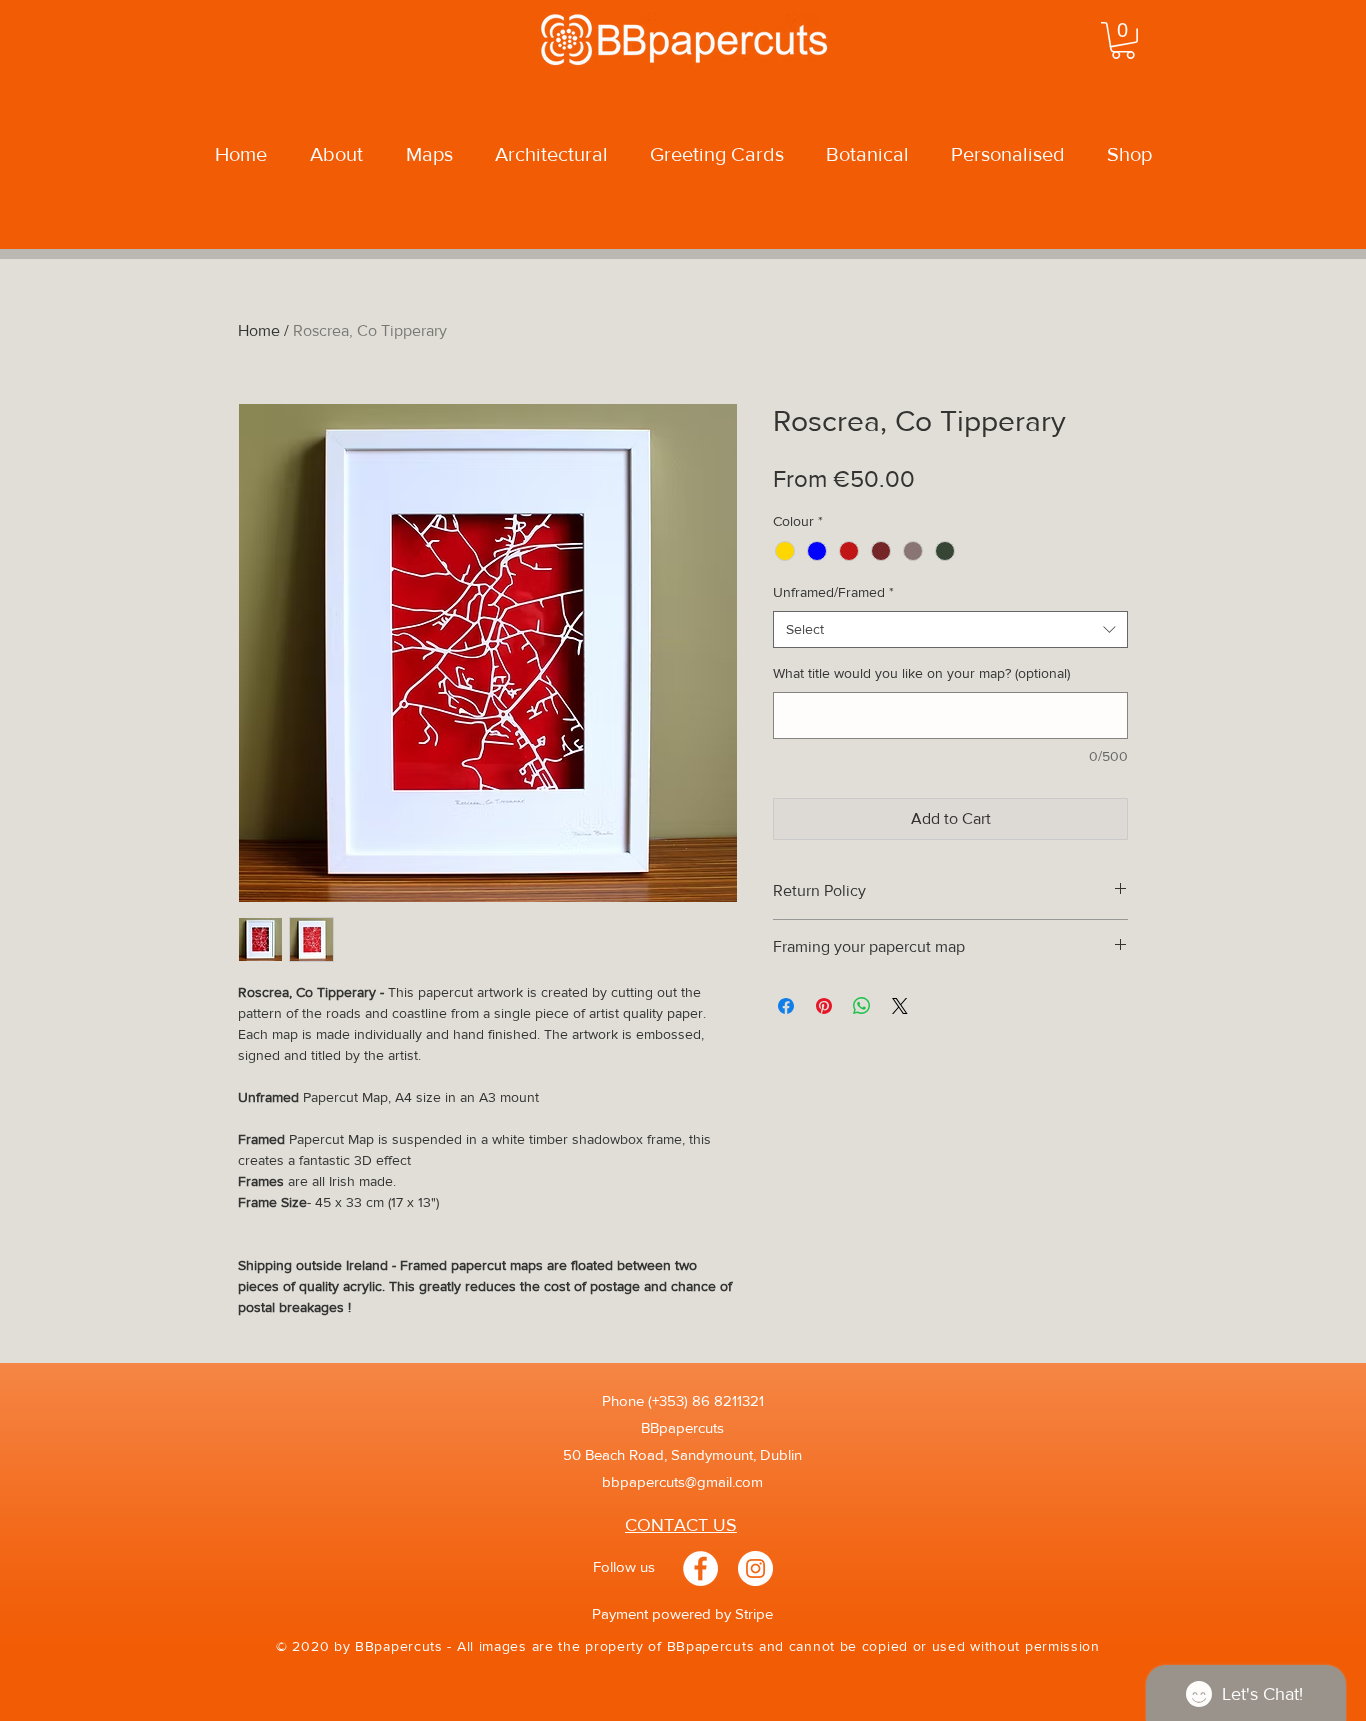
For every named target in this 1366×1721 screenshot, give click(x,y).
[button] (1123, 40)
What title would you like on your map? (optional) (921, 673)
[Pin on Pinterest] (824, 1006)
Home (259, 330)
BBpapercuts (682, 1427)
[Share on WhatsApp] (862, 1006)
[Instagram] (755, 1568)
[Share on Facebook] (786, 1006)
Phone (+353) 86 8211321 (683, 1400)
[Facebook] (700, 1568)
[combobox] (950, 630)
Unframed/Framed (833, 592)
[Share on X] (900, 1006)
